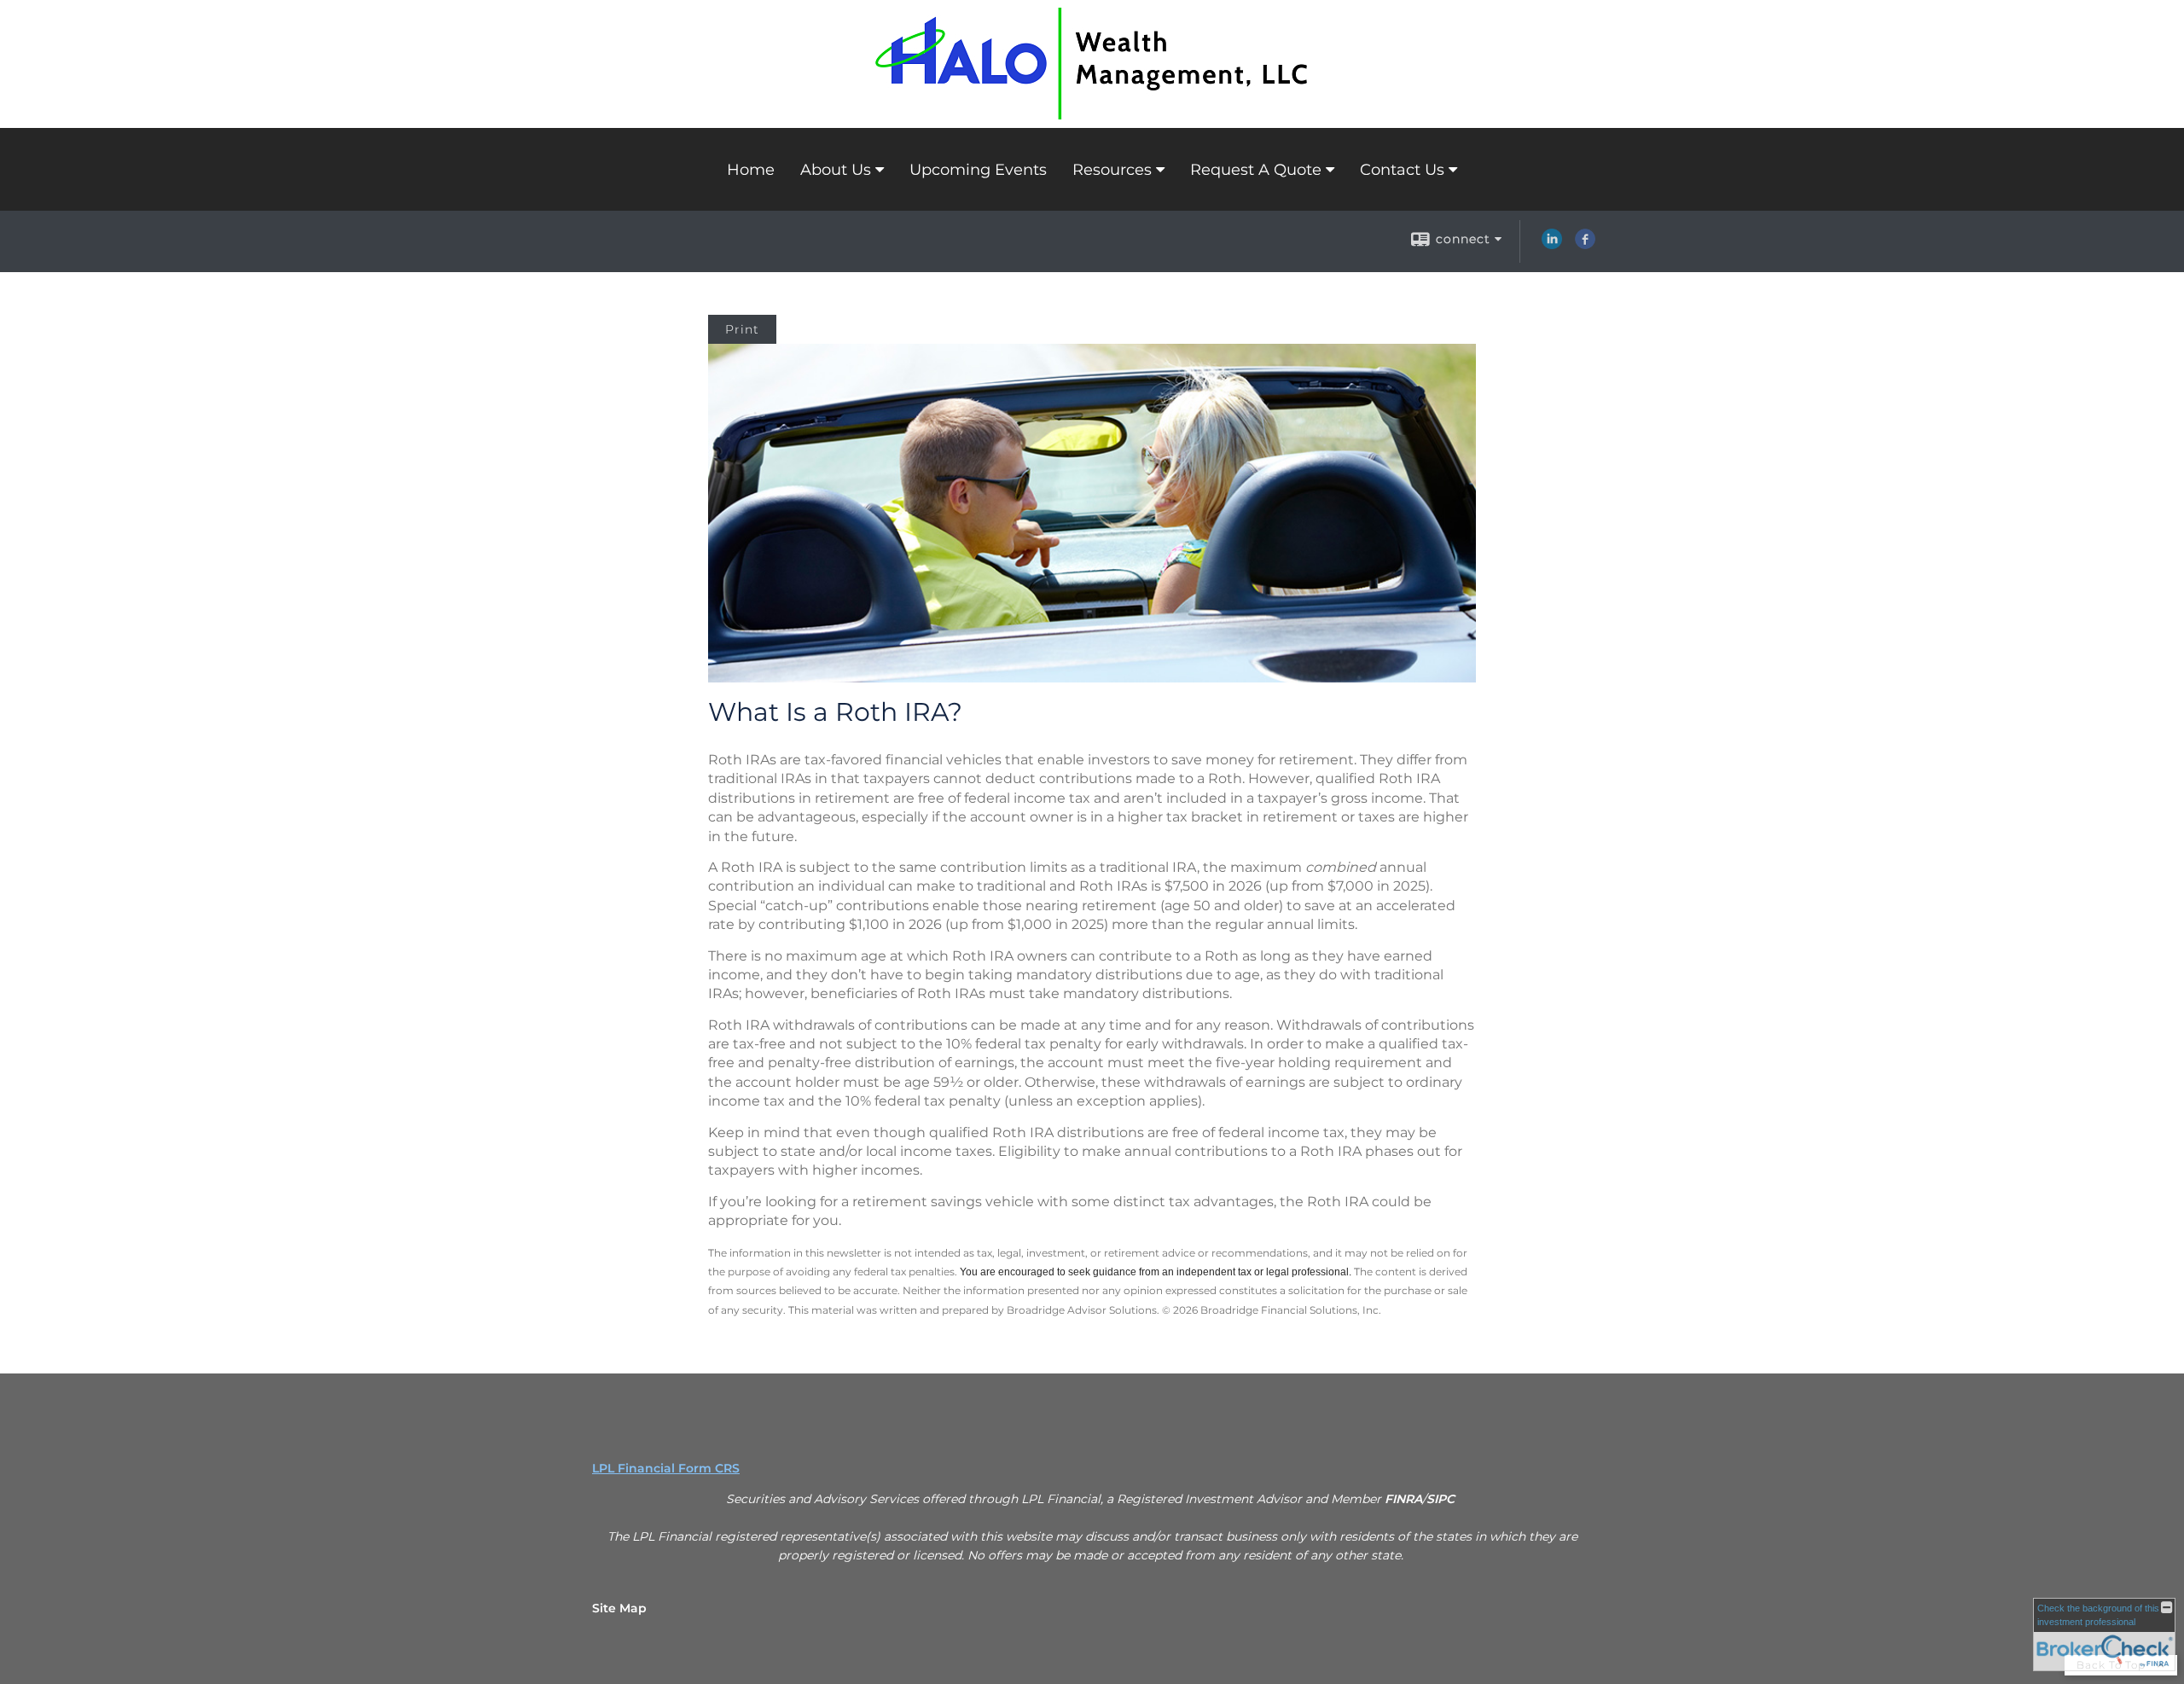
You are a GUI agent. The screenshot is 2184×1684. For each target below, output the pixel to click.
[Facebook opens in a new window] (1585, 245)
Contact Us (1402, 170)
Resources (1112, 170)
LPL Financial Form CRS (666, 1468)
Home (751, 170)
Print (742, 329)
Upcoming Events (978, 170)
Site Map (619, 1608)
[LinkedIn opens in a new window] (1552, 245)
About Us (836, 170)
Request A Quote (1256, 170)
